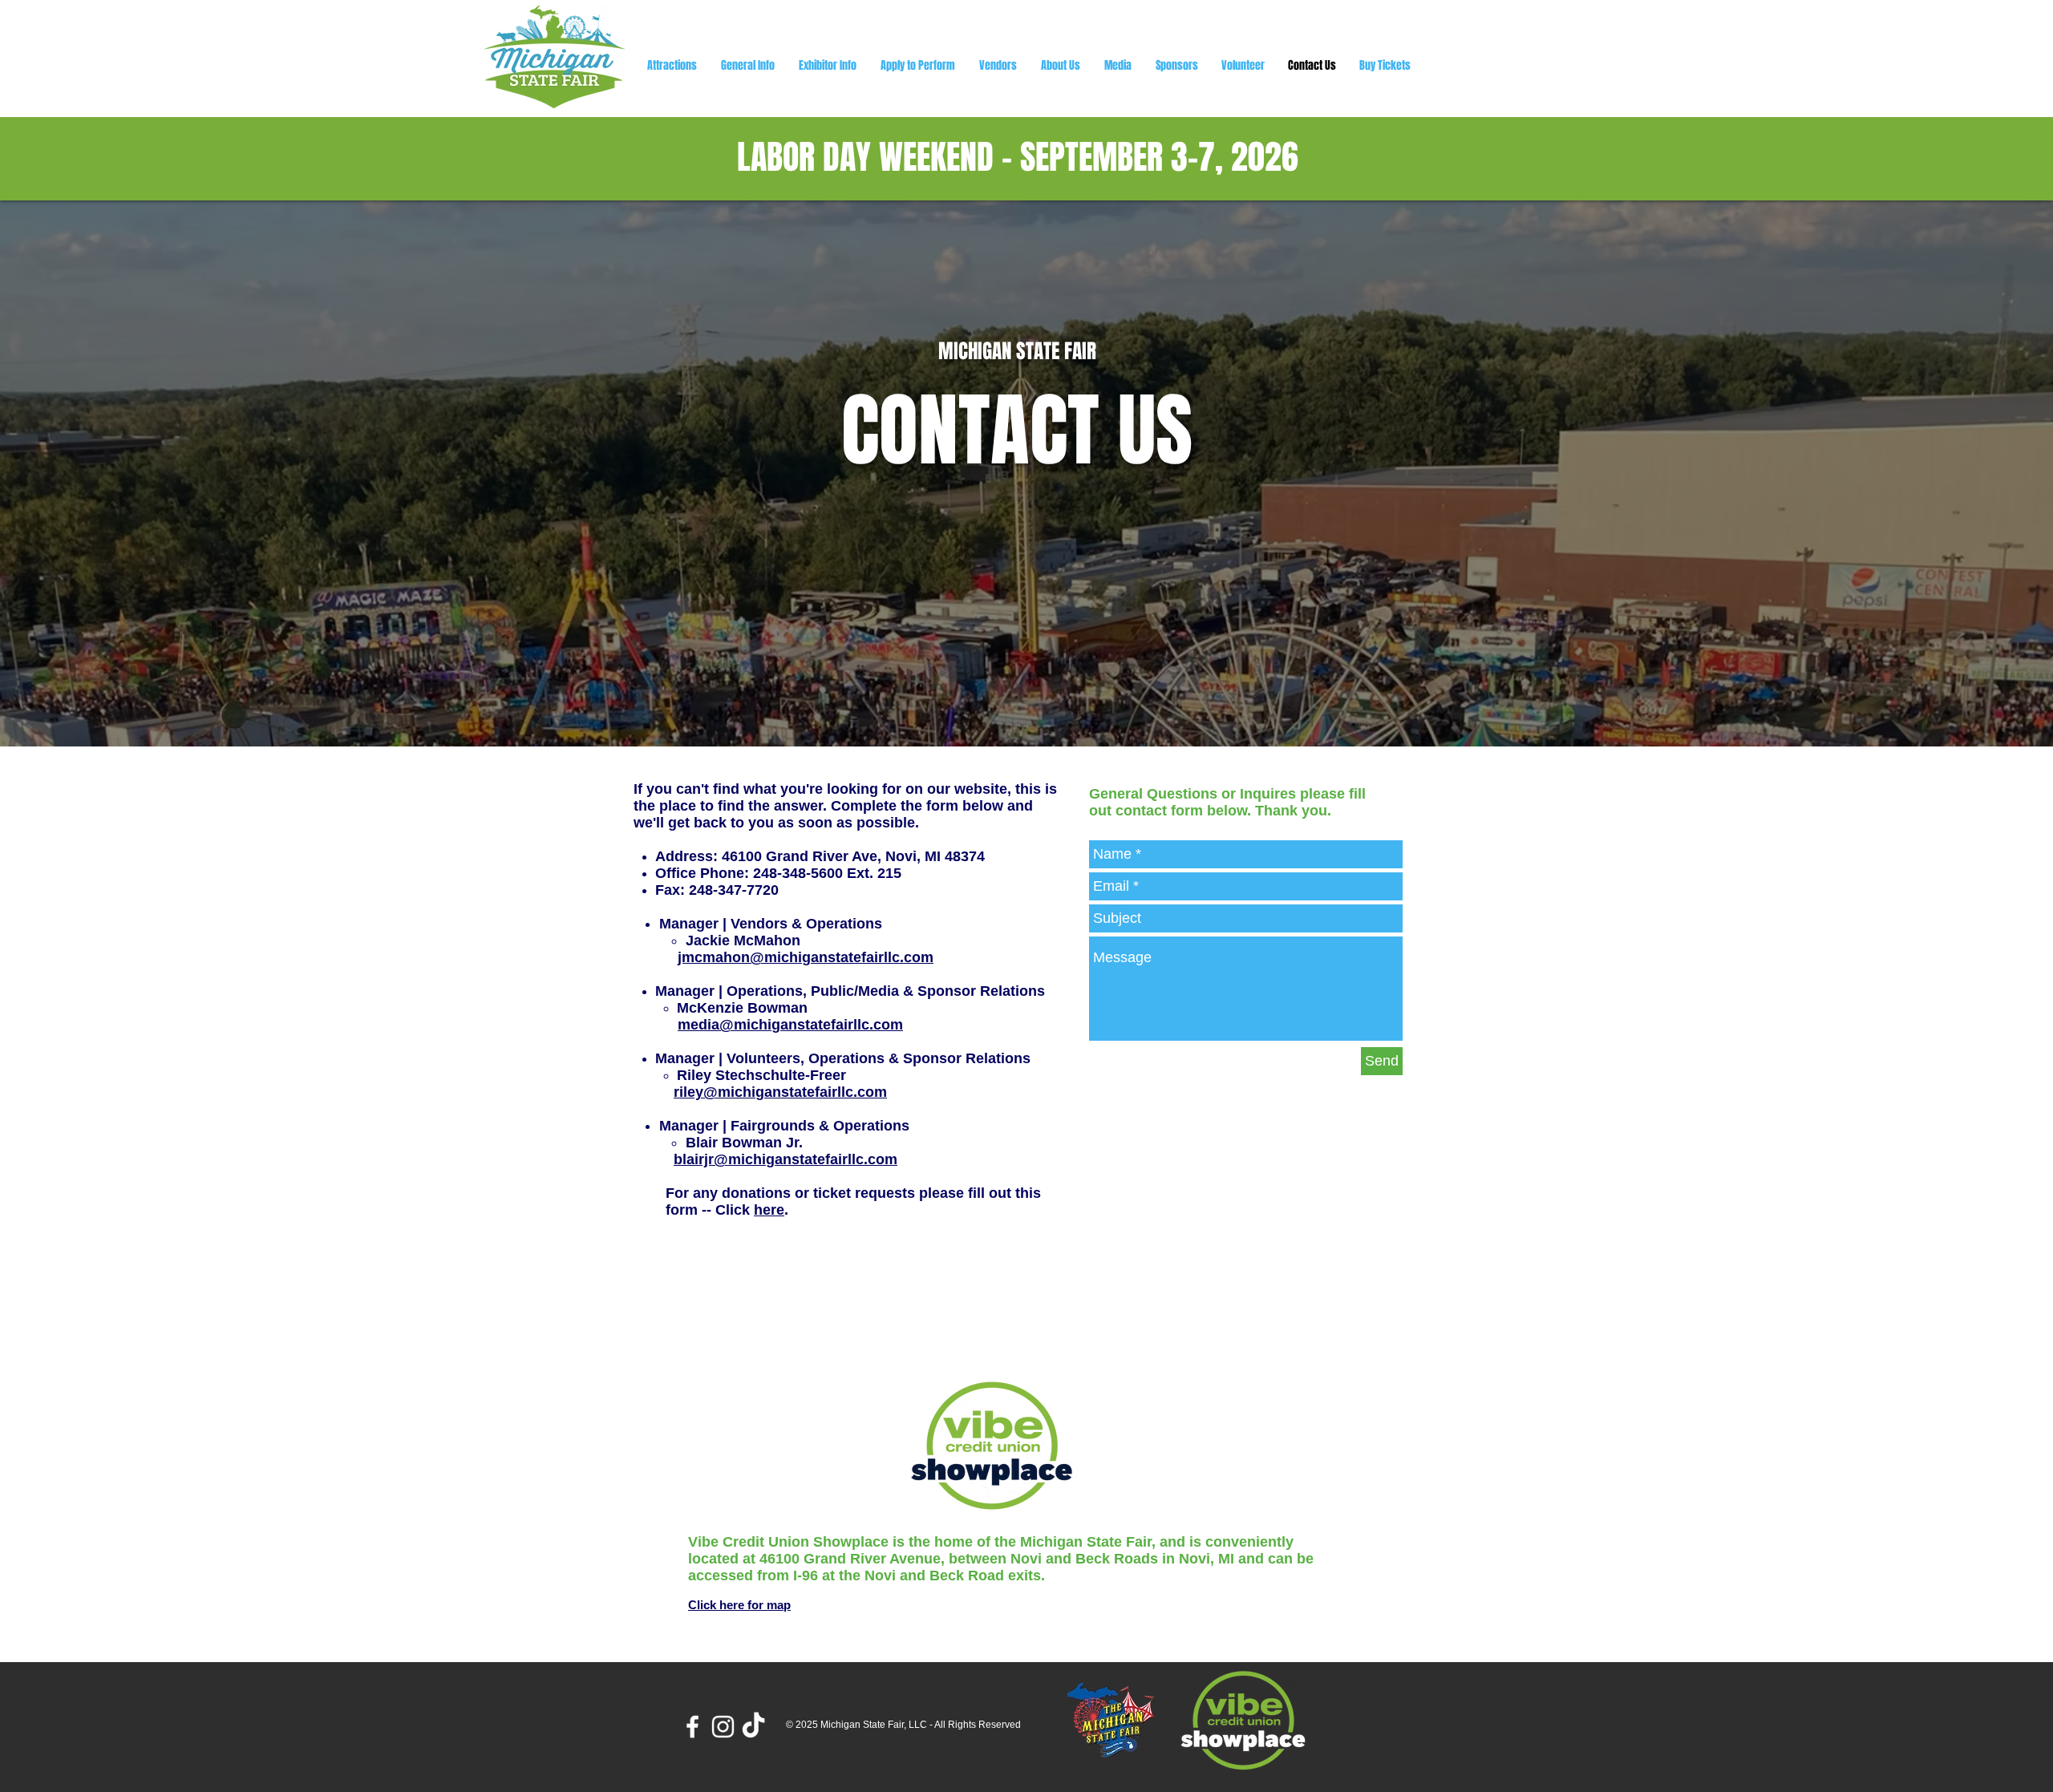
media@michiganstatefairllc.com (790, 1025)
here (769, 1210)
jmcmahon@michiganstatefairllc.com (806, 957)
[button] (1061, 65)
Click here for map (739, 1605)
